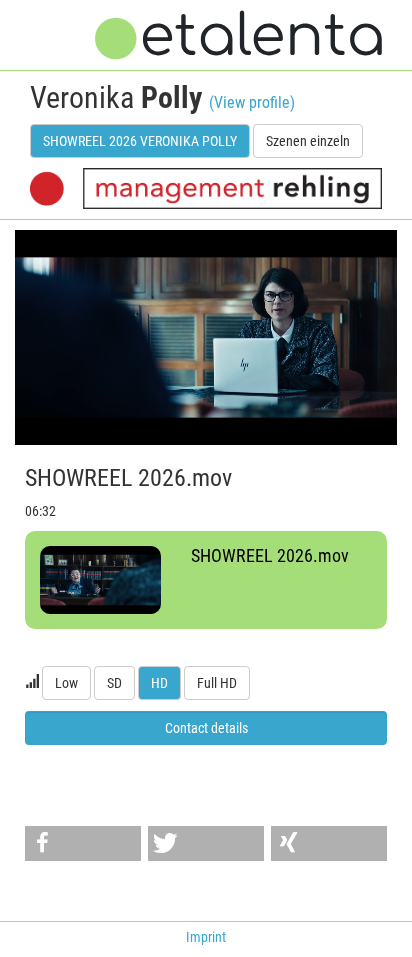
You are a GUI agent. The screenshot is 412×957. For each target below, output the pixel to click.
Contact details (206, 728)
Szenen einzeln (308, 141)
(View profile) (252, 102)
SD (114, 683)
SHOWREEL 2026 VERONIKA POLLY (140, 141)
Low (66, 683)
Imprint (206, 937)
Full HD (217, 683)
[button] (83, 843)
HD (159, 683)
